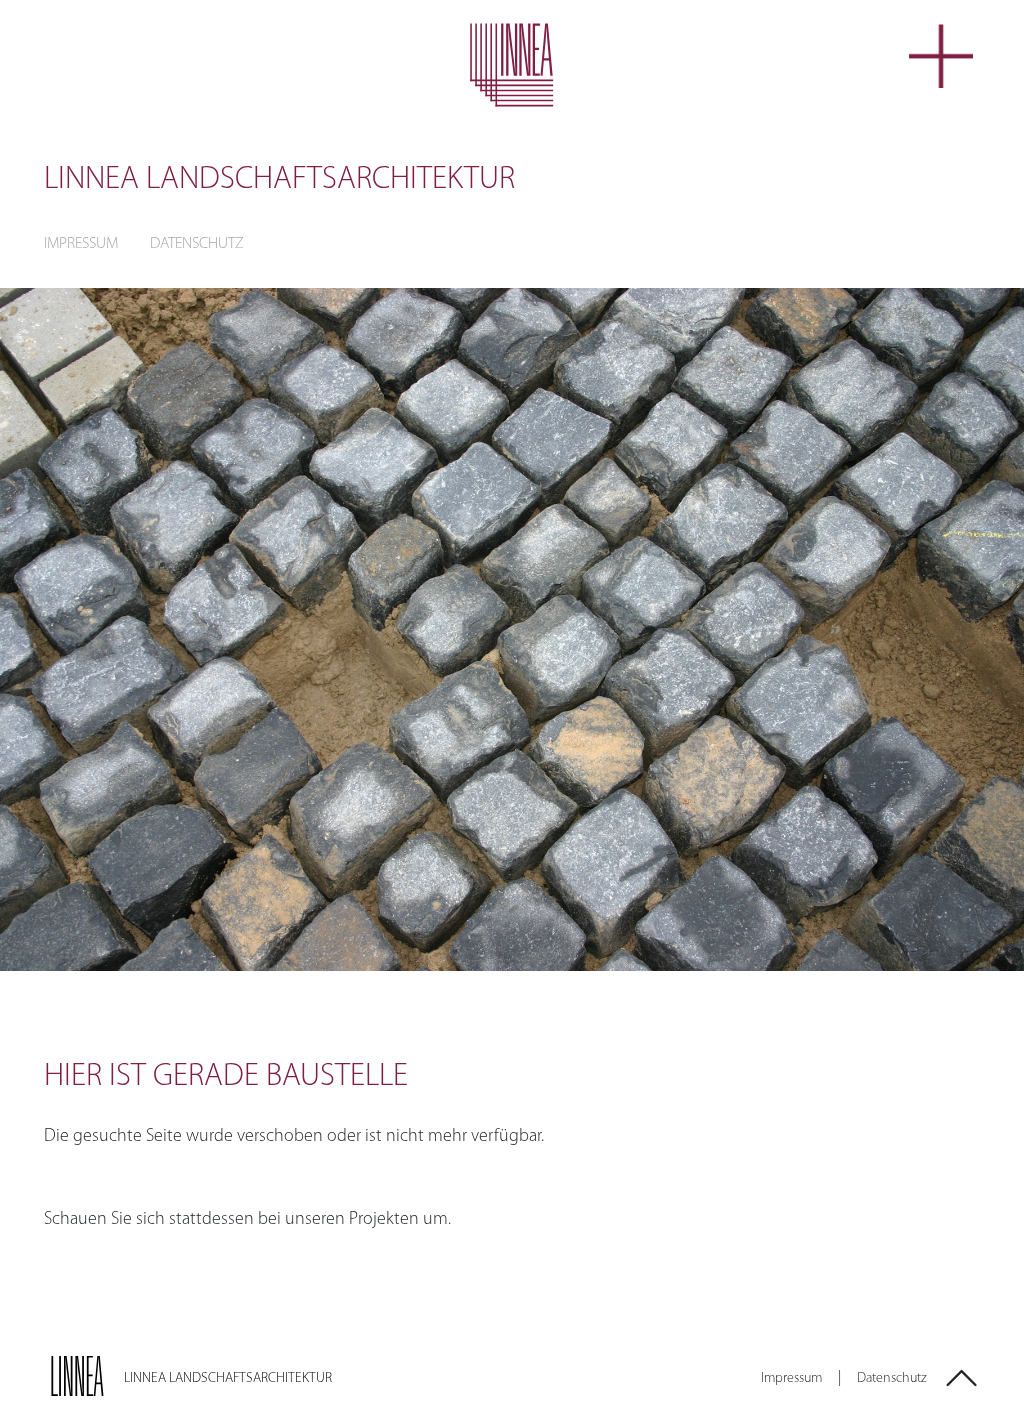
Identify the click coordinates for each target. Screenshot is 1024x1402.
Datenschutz (197, 244)
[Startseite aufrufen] (512, 65)
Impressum (81, 244)
